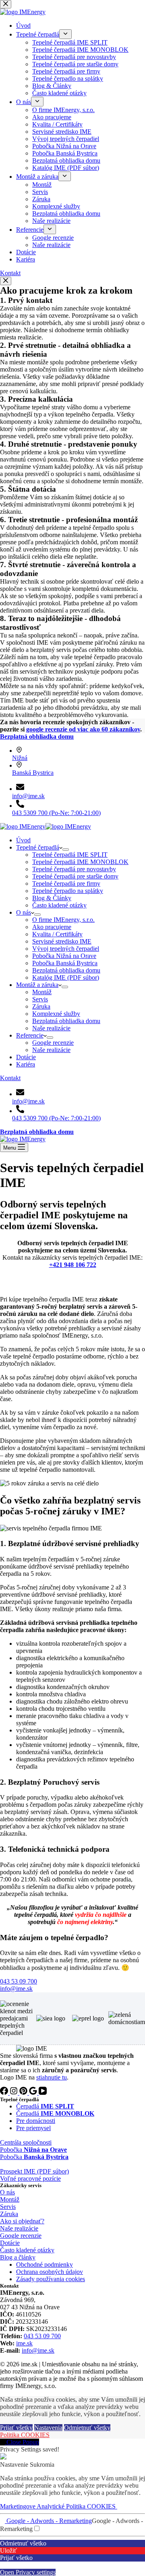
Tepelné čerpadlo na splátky (68, 891)
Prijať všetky (16, 2428)
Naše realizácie (51, 1028)
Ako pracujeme (52, 927)
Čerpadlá (45, 2106)
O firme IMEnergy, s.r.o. (63, 920)
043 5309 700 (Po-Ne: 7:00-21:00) (56, 813)
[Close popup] (6, 281)
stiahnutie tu (52, 2077)
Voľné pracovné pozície (30, 2179)
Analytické (51, 2506)
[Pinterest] (24, 2093)
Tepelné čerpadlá (38, 847)
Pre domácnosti (36, 2121)
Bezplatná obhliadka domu (66, 970)
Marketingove (18, 2506)
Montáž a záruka (37, 985)
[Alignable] (34, 2093)
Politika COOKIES (25, 2435)
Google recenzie (53, 1043)
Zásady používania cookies (51, 2279)
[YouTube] (43, 2093)
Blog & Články (52, 898)
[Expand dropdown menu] (66, 850)
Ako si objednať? (22, 2221)
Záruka (41, 1006)
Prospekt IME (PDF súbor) (34, 2171)
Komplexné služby (56, 1014)
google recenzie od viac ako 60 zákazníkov (83, 729)
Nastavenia (48, 2428)
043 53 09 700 (42, 2336)
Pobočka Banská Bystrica (65, 963)
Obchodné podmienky (45, 2264)
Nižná (20, 758)
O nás (24, 912)
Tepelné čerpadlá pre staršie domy (75, 876)
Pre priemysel (33, 2128)
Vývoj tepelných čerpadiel (66, 949)
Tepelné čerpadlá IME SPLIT (70, 855)
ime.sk (24, 2343)
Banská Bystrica (33, 773)
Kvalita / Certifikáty (57, 934)
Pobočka (33, 2150)
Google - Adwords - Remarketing (48, 2521)
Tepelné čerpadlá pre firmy (66, 884)
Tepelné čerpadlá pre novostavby (74, 869)
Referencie (30, 1035)
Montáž (42, 992)
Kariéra (26, 1064)
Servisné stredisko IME (62, 941)
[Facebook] (5, 2093)
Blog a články (18, 2257)
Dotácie (26, 1057)
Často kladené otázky (59, 905)
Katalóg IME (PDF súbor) (66, 977)
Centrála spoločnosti (26, 2142)
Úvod (23, 840)
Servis (40, 999)
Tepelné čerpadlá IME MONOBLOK (80, 862)
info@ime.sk (28, 796)
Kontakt (10, 1078)
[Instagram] (14, 2093)
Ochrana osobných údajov (50, 2272)
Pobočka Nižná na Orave (64, 956)
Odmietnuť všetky (87, 2428)
